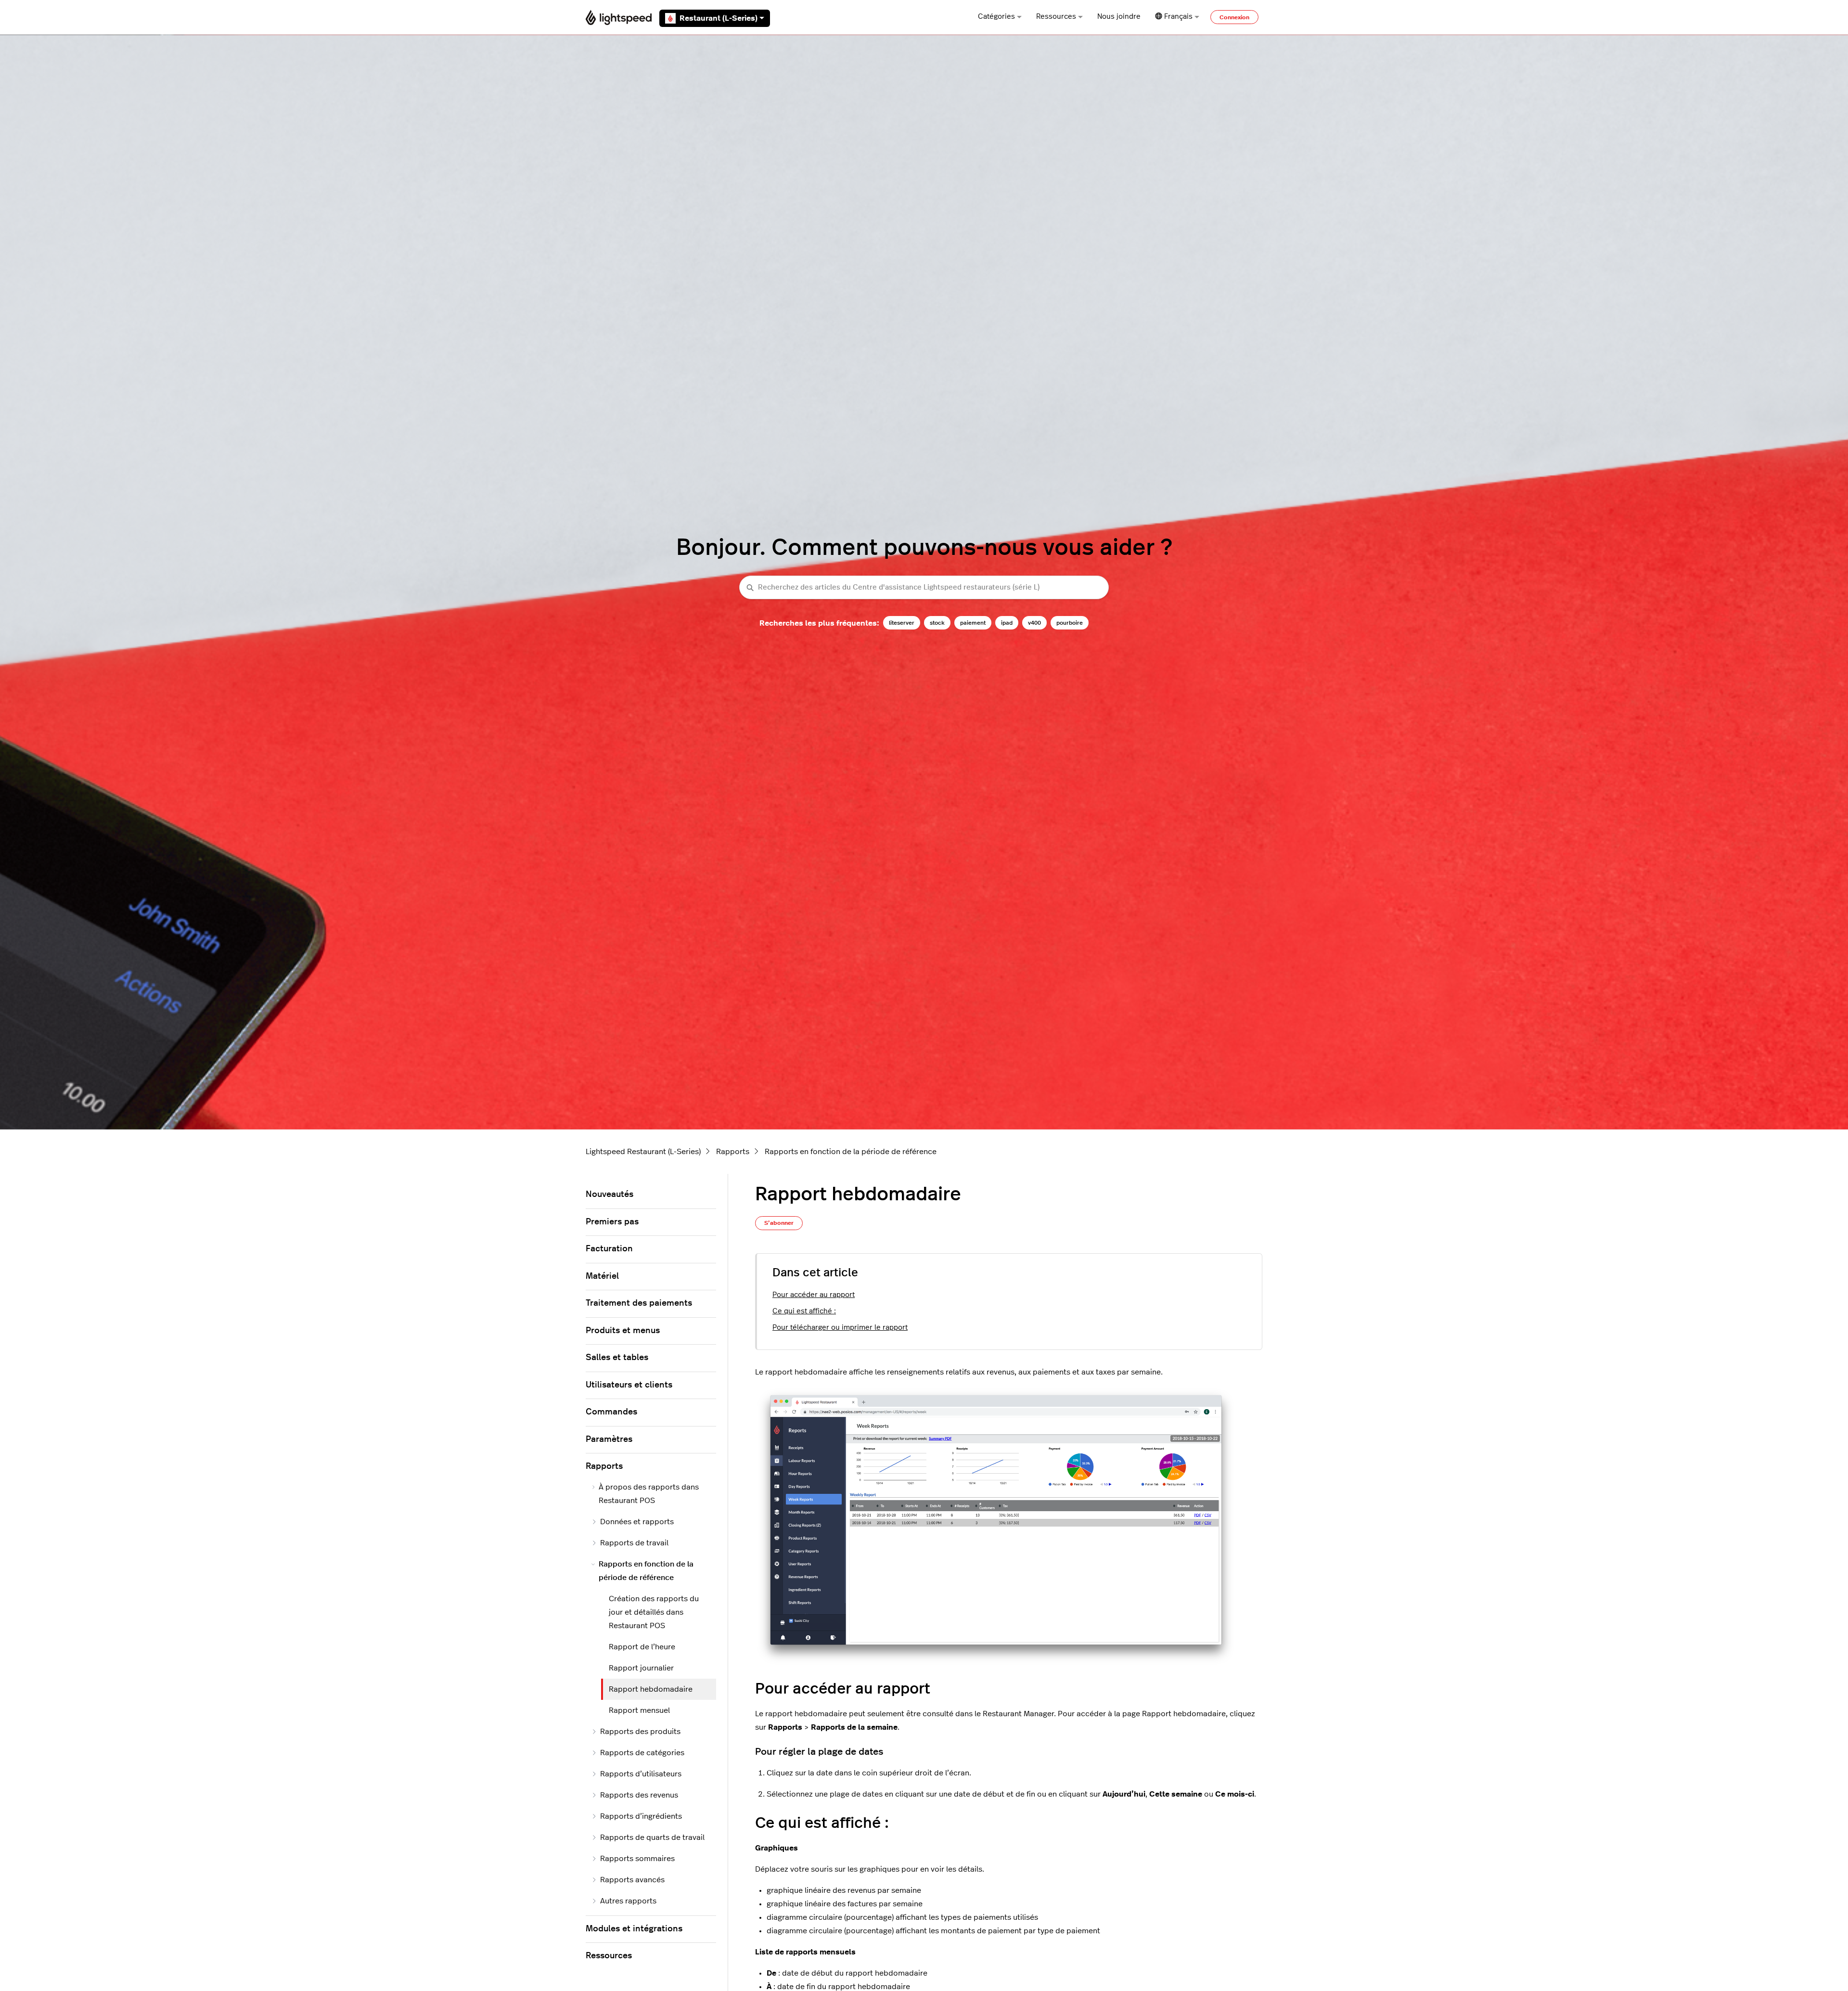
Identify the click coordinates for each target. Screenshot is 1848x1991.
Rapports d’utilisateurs (641, 1774)
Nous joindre (1119, 17)
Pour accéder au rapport (814, 1295)
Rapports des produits (640, 1732)
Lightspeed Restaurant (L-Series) (643, 1152)
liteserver (902, 623)
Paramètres (609, 1439)
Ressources (1056, 17)
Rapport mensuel (639, 1710)
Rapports (733, 1152)
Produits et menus (623, 1331)
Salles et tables (617, 1358)
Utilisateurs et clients (629, 1385)
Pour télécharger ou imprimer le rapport (840, 1328)
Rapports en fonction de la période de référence (851, 1152)
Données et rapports (637, 1522)
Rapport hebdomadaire (651, 1689)
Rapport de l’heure (642, 1647)
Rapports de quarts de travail (652, 1837)
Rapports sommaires (637, 1859)
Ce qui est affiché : (804, 1311)
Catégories (996, 17)
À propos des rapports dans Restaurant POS (649, 1494)
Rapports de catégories (642, 1753)
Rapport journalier (641, 1668)
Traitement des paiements (639, 1303)
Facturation (609, 1249)
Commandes (611, 1412)
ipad (1007, 623)
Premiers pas (612, 1222)
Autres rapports (628, 1901)
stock (937, 623)
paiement (973, 623)
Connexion (1234, 17)
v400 (1034, 623)
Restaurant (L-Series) (719, 18)
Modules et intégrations (634, 1929)
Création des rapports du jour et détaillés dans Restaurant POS (654, 1612)
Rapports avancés (632, 1880)
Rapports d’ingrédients (641, 1816)
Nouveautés (610, 1195)
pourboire (1070, 623)
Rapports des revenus (639, 1795)
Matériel (602, 1276)
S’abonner (779, 1223)
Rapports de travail (634, 1543)
